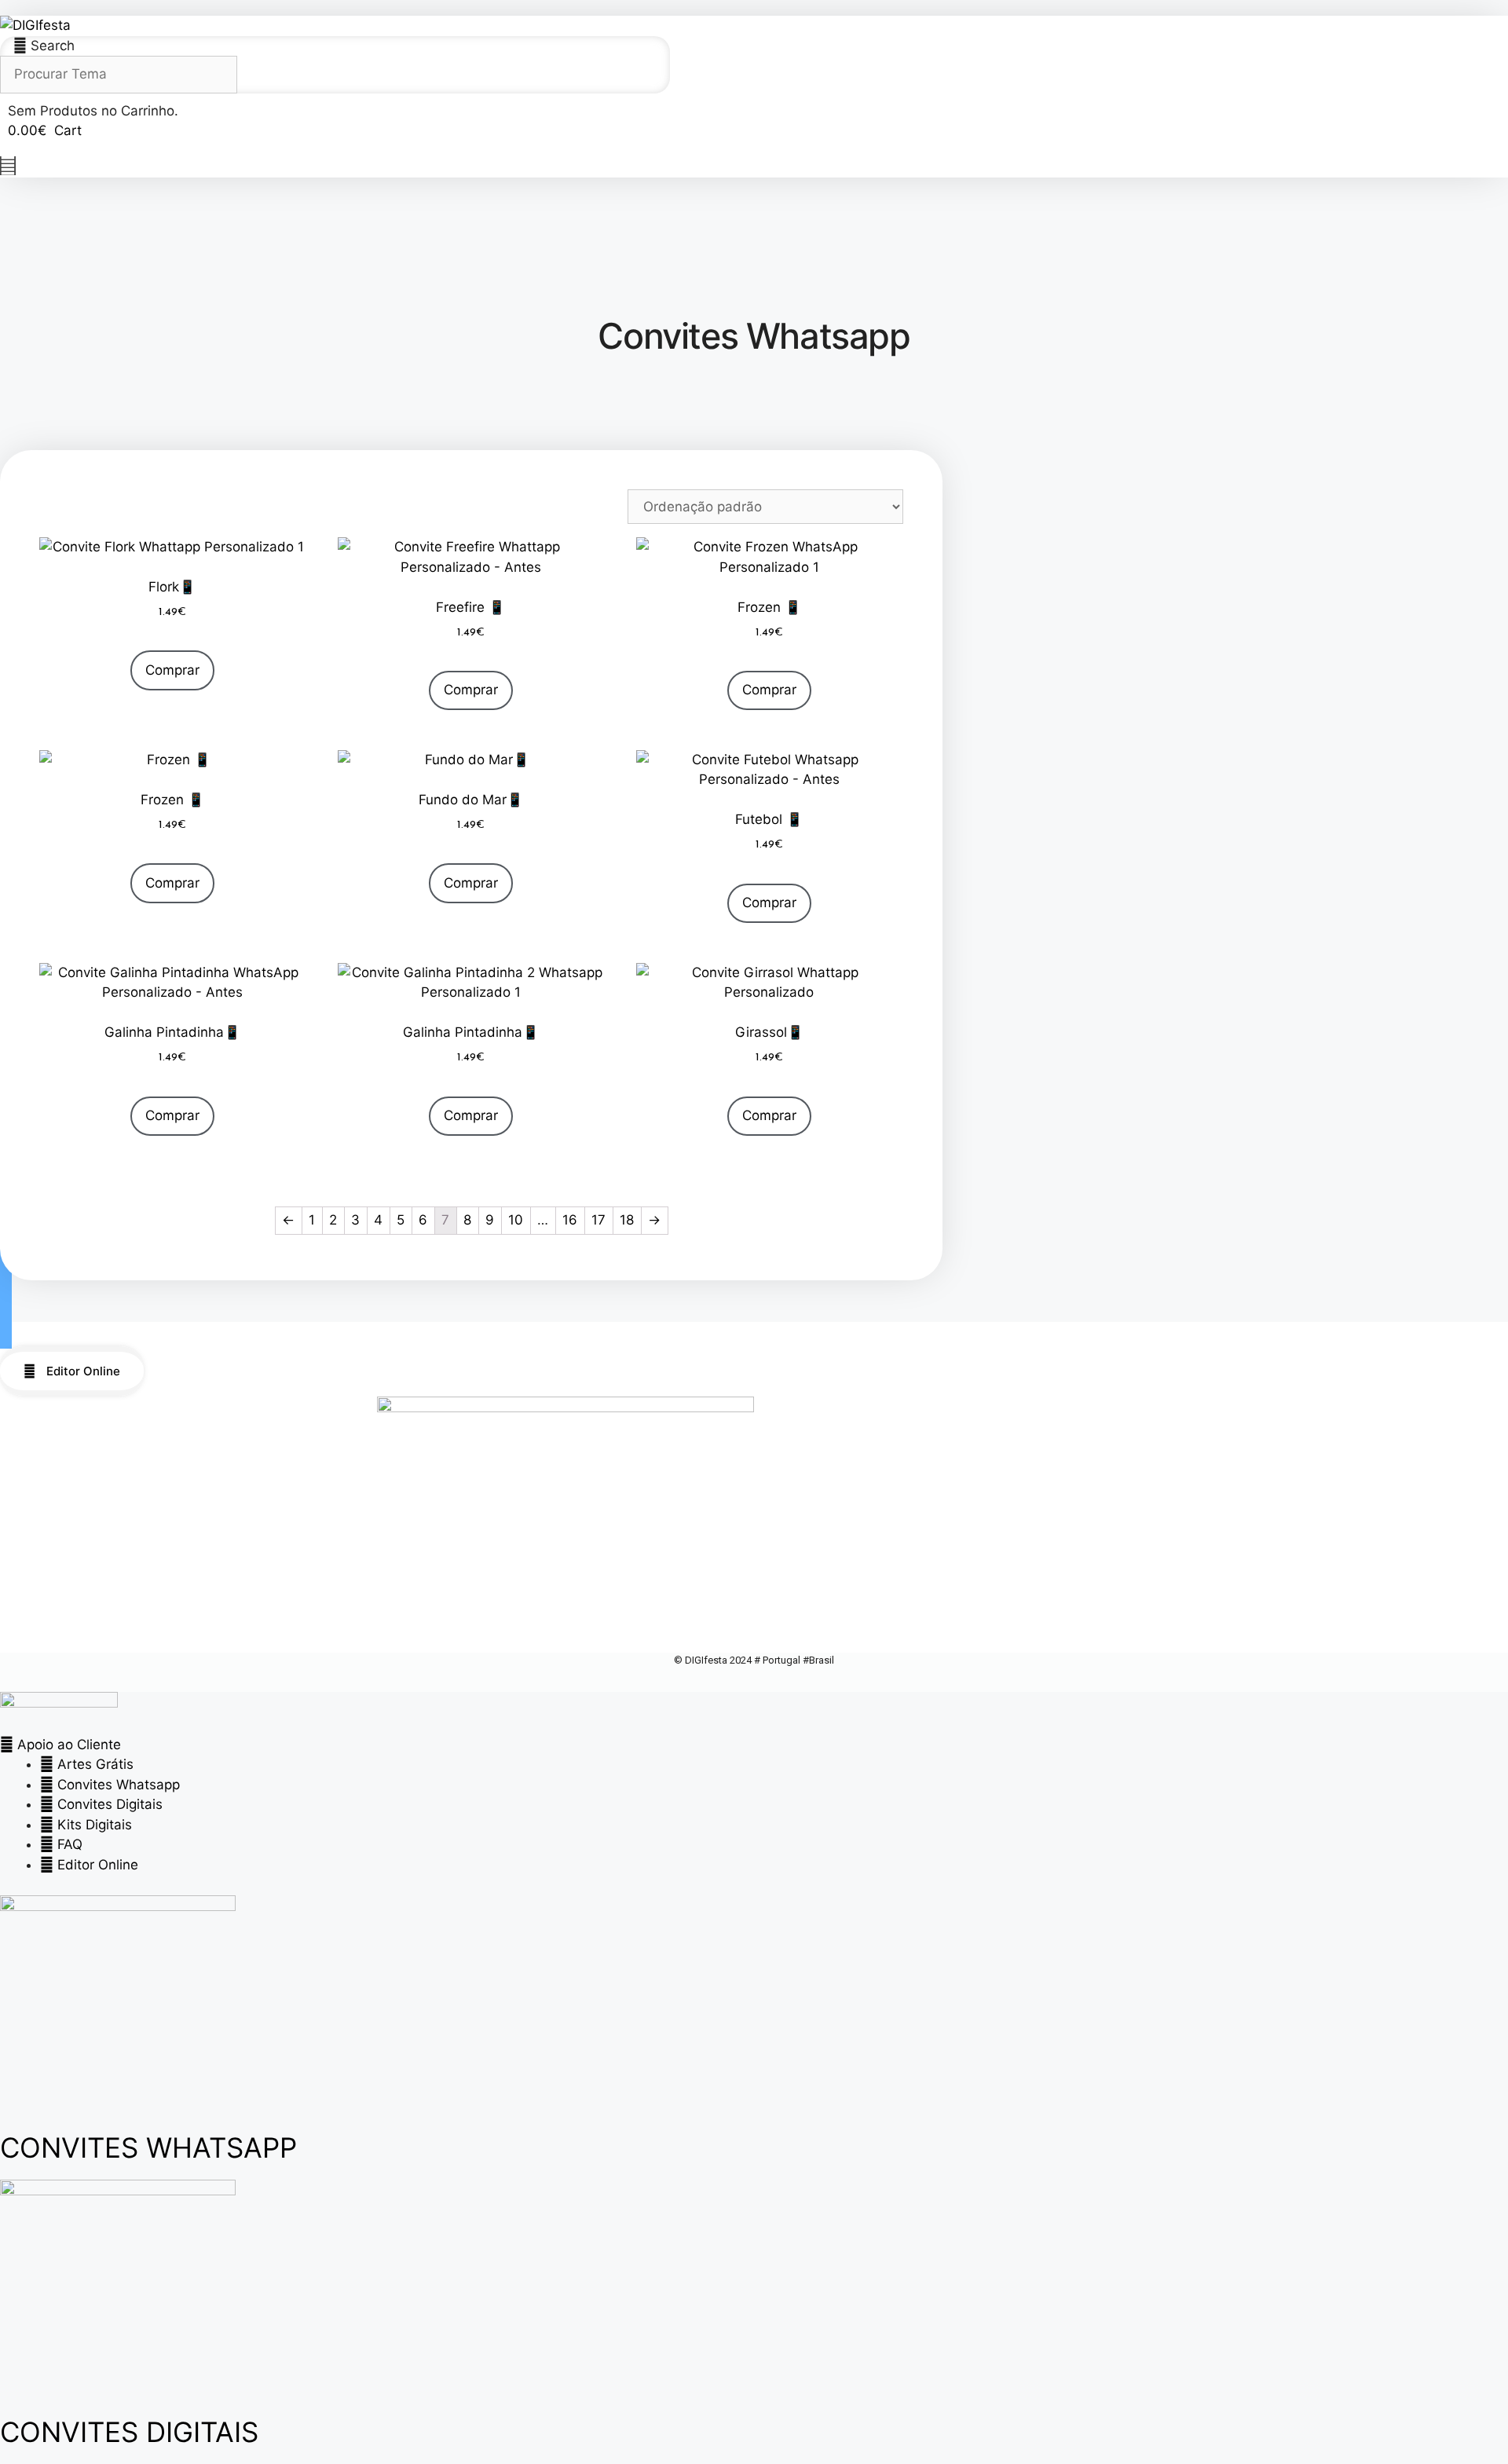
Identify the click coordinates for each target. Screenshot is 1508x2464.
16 (570, 1220)
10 (516, 1220)
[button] (6, 1292)
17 (598, 1220)
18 (627, 1220)
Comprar (172, 670)
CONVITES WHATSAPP (148, 2147)
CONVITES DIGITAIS (129, 2432)
